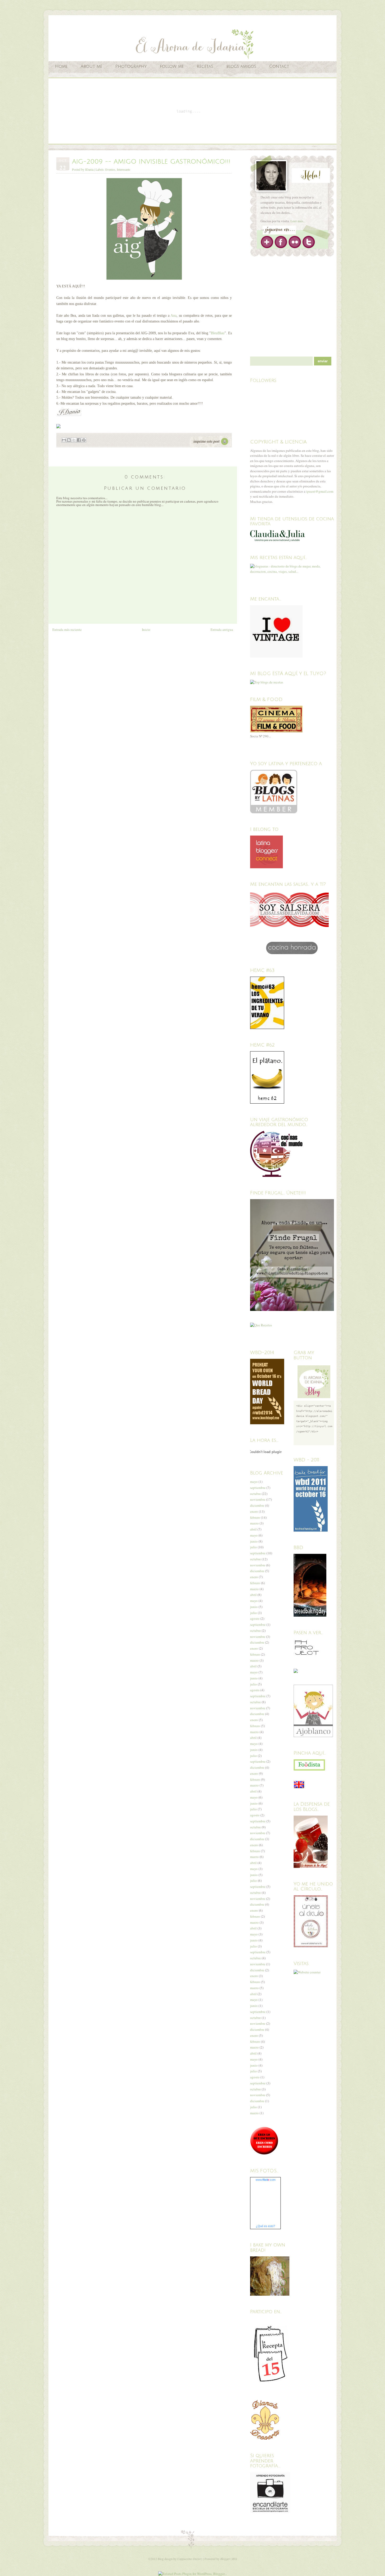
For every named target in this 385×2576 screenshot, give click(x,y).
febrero (255, 1517)
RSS (235, 2559)
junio (254, 1541)
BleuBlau (218, 333)
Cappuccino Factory (190, 2559)
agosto (255, 1618)
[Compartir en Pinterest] (84, 440)
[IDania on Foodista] (309, 1765)
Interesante (123, 169)
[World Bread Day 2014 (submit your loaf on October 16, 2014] (267, 1423)
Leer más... (298, 221)
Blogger (225, 2559)
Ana (174, 316)
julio (254, 1547)
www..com (266, 2180)
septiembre (258, 1488)
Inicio (146, 630)
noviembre (258, 1499)
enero (254, 1511)
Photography (131, 66)
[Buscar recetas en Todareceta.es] (267, 682)
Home (61, 66)
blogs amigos (241, 66)
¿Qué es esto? (265, 2226)
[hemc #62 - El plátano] (267, 1102)
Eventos (110, 169)
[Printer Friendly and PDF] (210, 447)
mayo (254, 1482)
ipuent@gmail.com (320, 491)
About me (91, 66)
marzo (254, 1523)
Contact (279, 66)
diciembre (257, 1505)
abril (253, 1529)
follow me (172, 66)
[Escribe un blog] (69, 440)
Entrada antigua (222, 630)
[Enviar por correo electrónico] (64, 440)
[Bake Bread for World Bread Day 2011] (311, 1530)
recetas (205, 66)
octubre (255, 1494)
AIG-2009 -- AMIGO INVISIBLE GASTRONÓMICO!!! (151, 162)
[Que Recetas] (261, 1325)
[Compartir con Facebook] (79, 440)
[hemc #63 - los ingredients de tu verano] (267, 1028)
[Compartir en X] (74, 440)
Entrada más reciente (67, 630)
